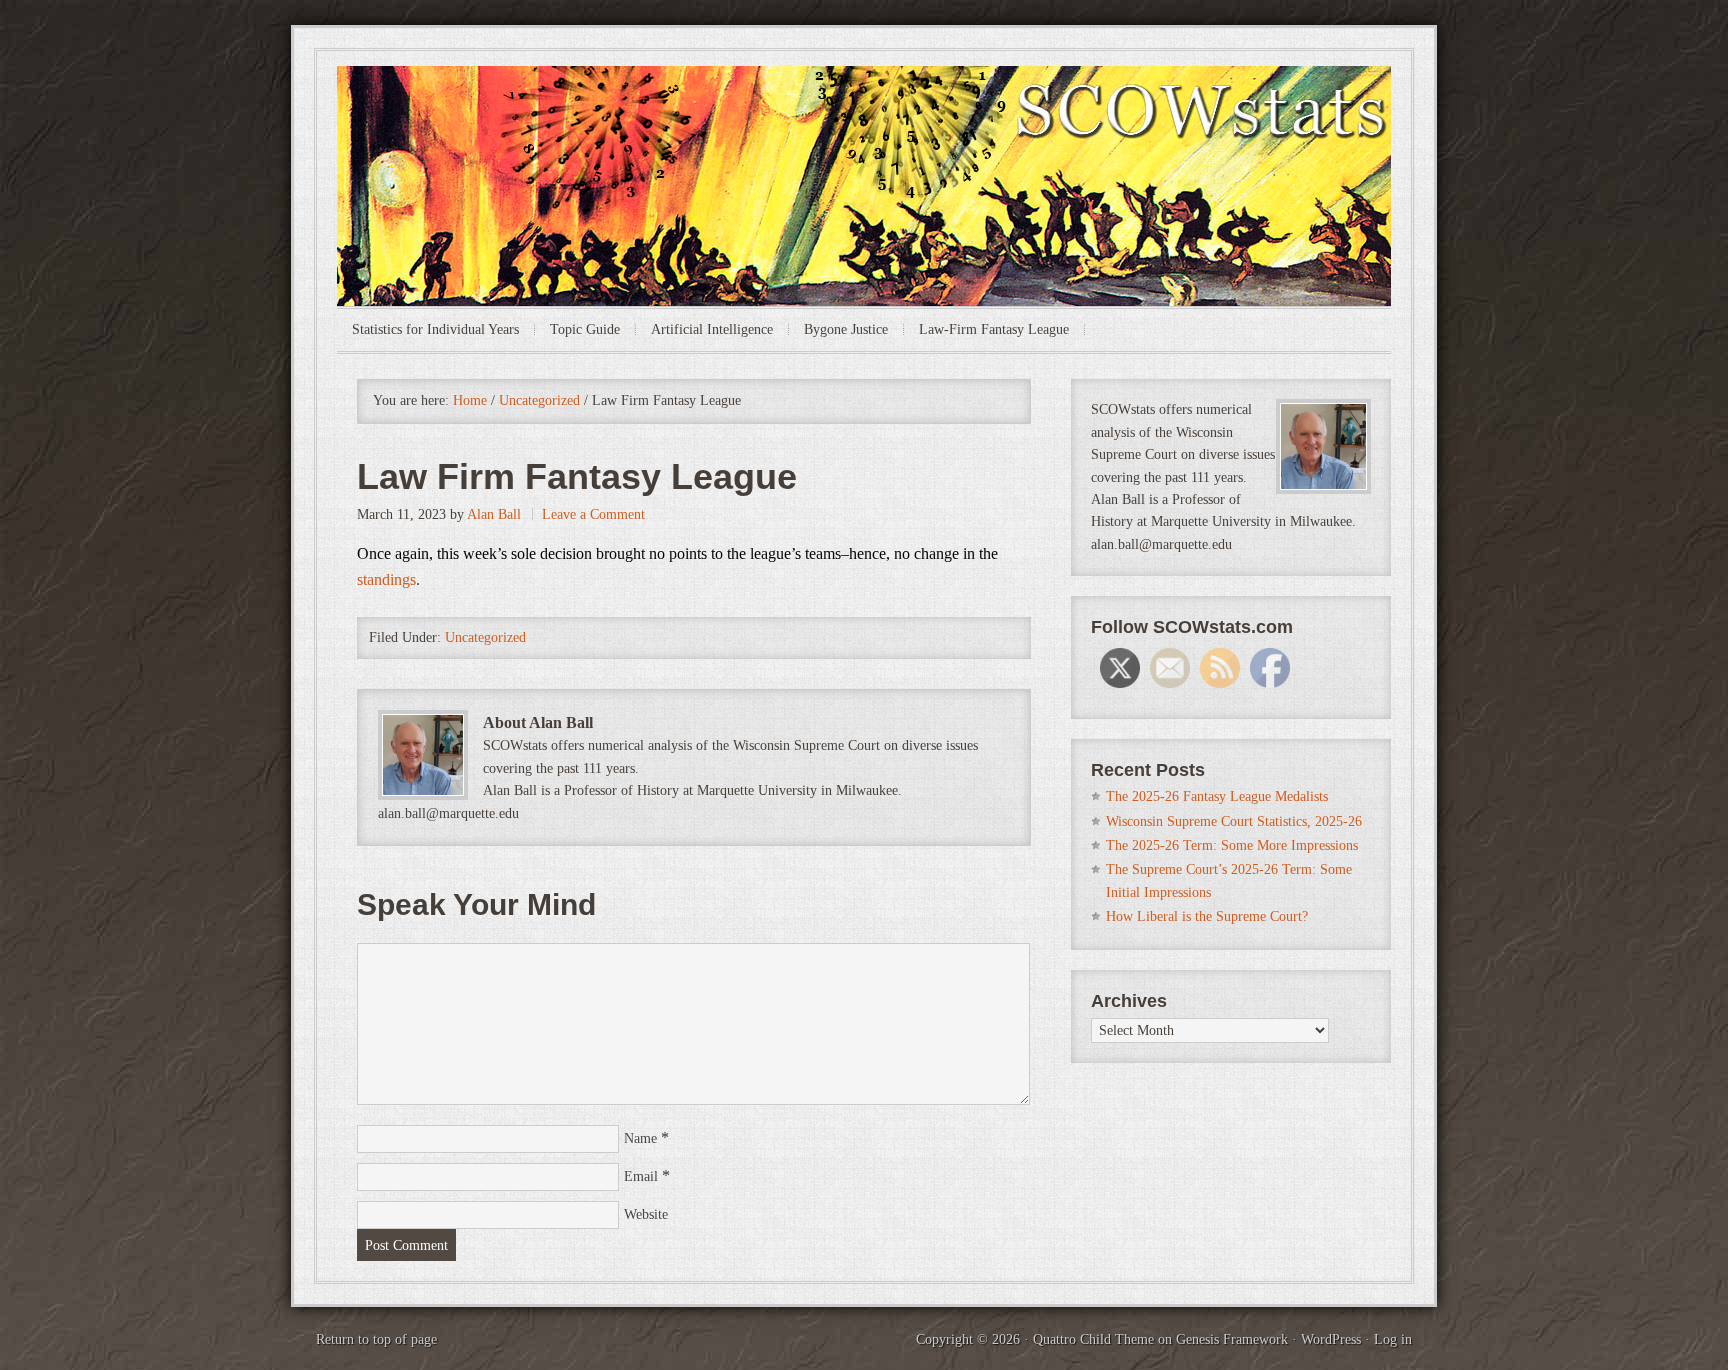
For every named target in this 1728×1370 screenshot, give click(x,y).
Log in (1393, 1339)
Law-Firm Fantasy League (994, 329)
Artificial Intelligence (712, 329)
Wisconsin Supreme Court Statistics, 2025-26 (1234, 821)
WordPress (1331, 1339)
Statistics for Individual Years (435, 329)
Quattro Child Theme (1093, 1339)
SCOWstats (864, 126)
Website (646, 1214)
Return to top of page (376, 1339)
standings (386, 579)
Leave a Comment (593, 514)
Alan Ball (494, 514)
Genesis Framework (1232, 1339)
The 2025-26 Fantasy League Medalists (1217, 796)
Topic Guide (585, 329)
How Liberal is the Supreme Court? (1207, 916)
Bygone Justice (846, 329)
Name (640, 1138)
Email (641, 1176)
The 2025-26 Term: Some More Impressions (1232, 845)
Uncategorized (485, 637)
